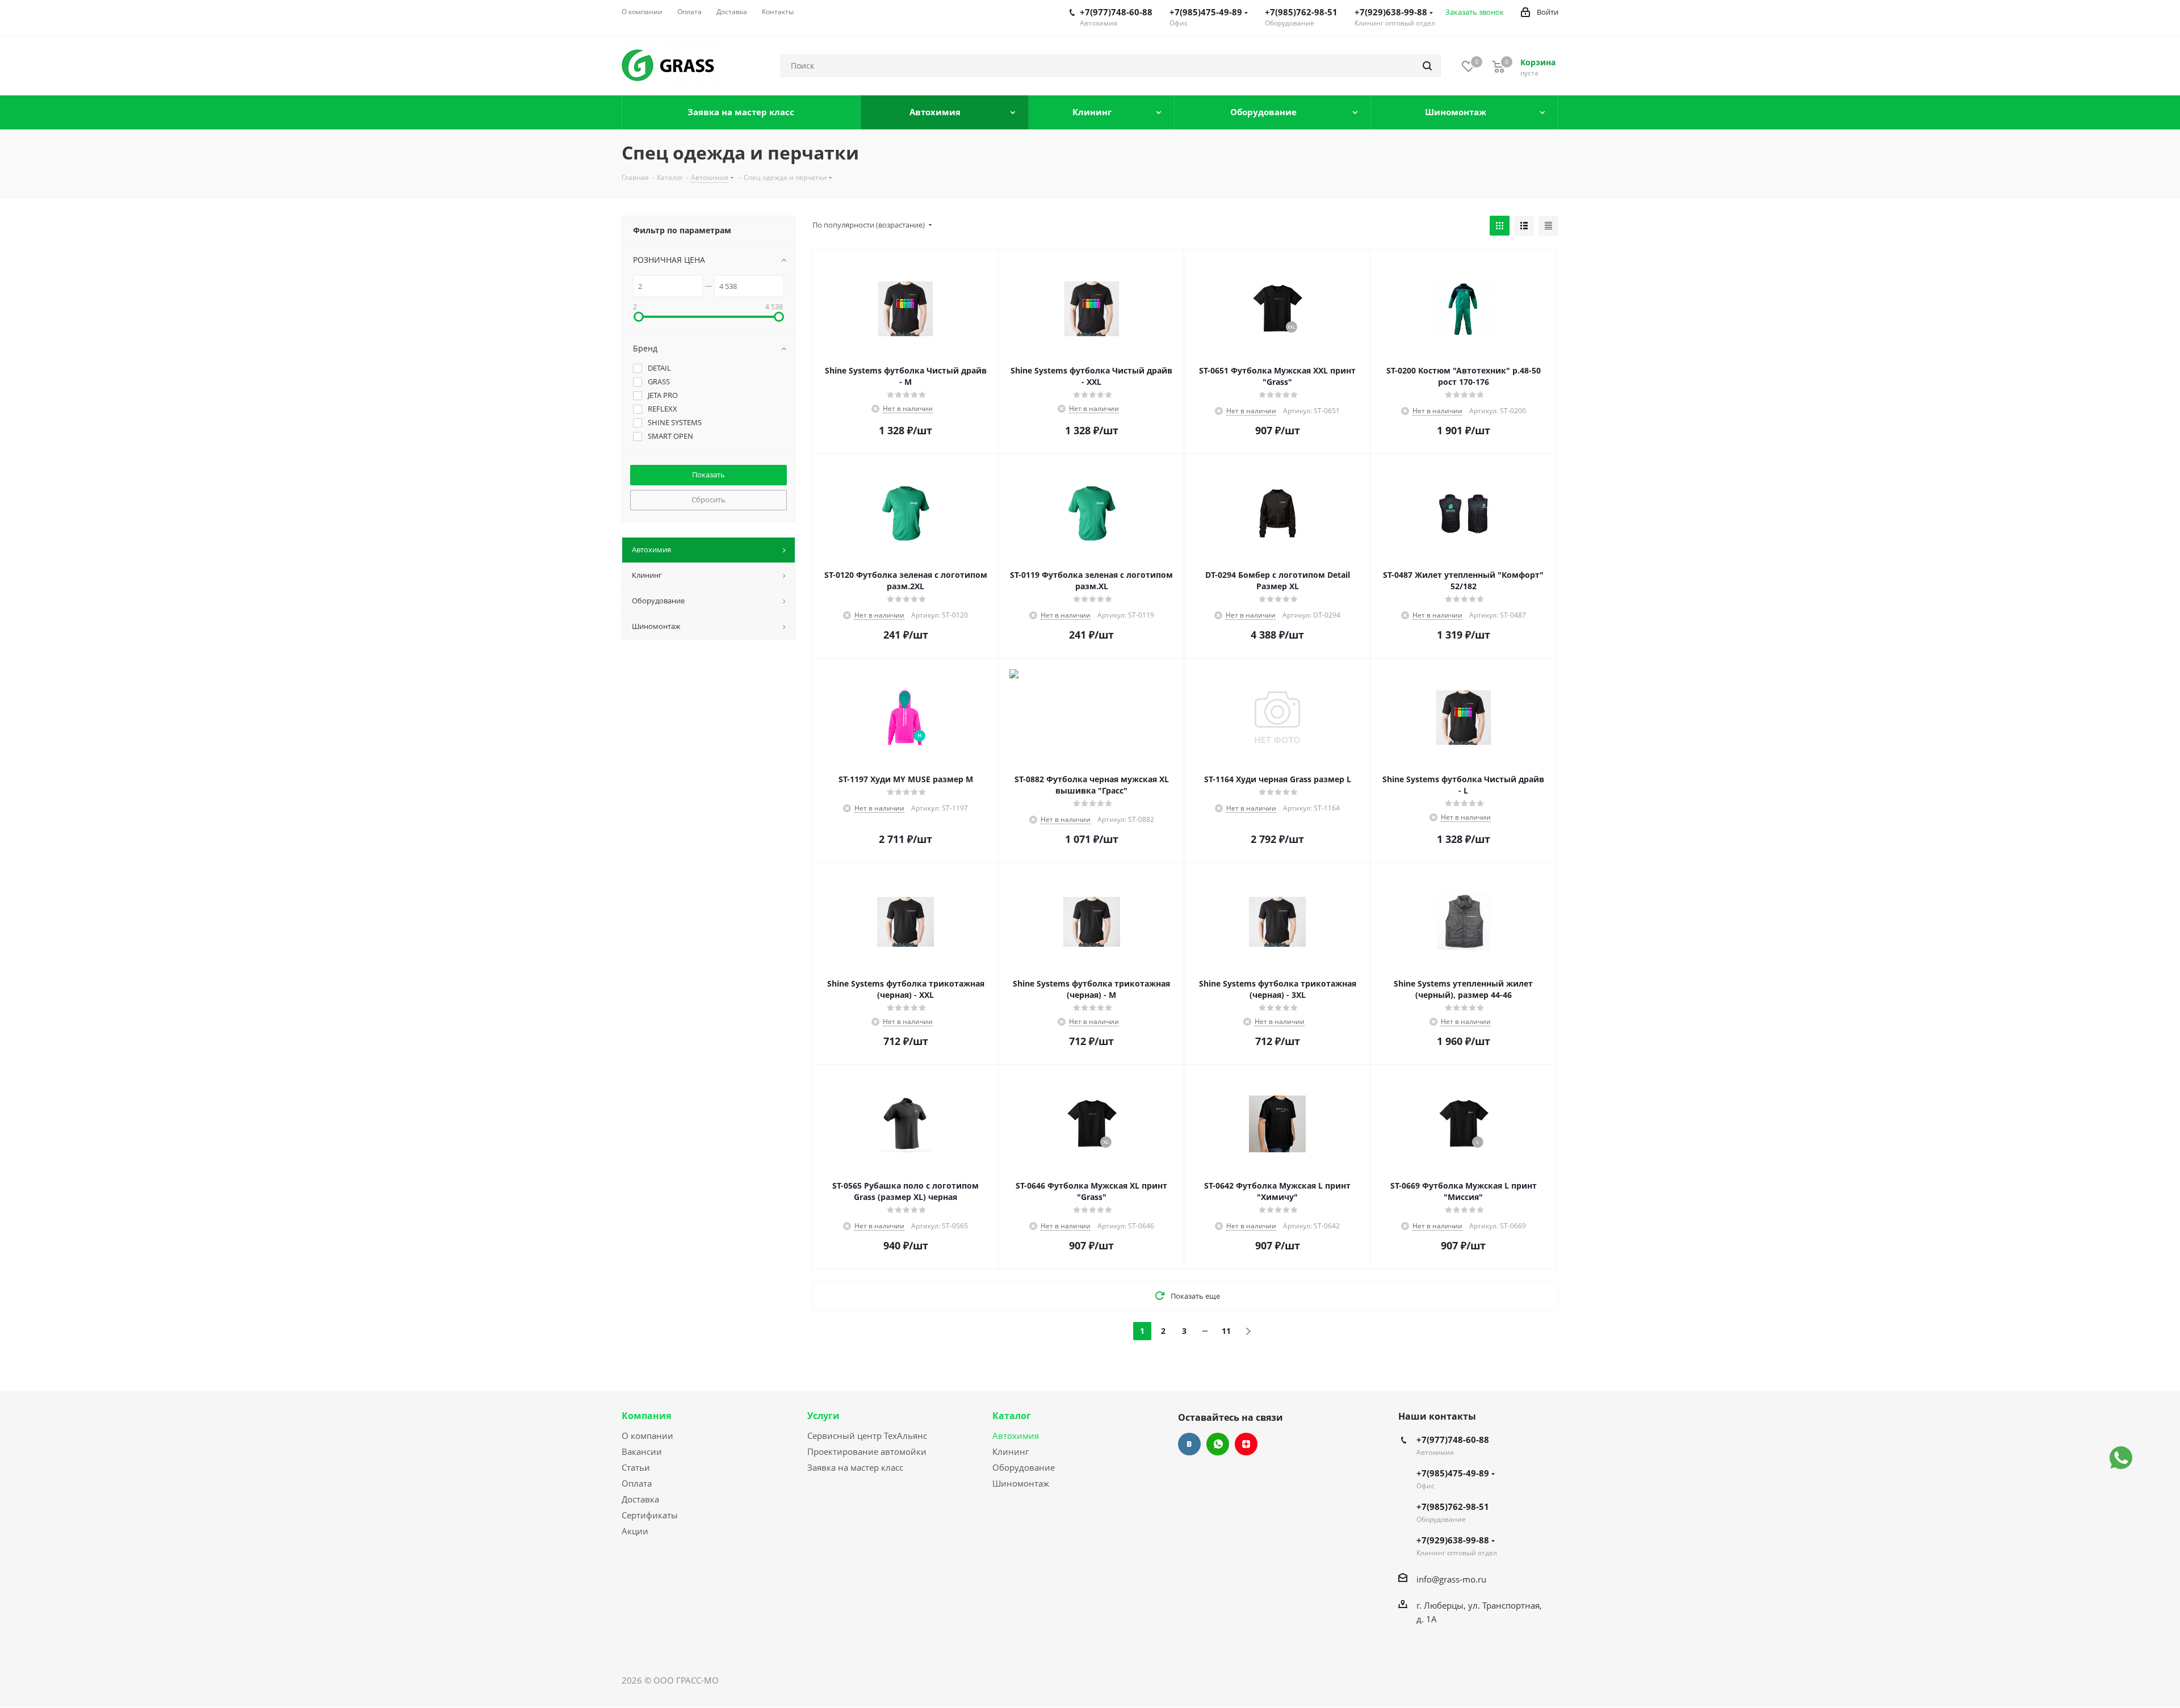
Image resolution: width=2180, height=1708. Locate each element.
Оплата (637, 1483)
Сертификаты (650, 1515)
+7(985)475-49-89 (1206, 12)
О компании (647, 1436)
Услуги (823, 1416)
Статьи (636, 1467)
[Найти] (1427, 66)
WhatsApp (1218, 1444)
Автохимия (1016, 1436)
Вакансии (642, 1451)
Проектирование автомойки (867, 1451)
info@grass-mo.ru (1451, 1579)
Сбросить (708, 500)
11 (1226, 1331)
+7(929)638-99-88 (1391, 12)
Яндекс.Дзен (1246, 1444)
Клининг (1011, 1451)
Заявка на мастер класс (855, 1467)
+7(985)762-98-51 (1301, 12)
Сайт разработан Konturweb (778, 1680)
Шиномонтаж (1021, 1483)
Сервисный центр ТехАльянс (867, 1436)
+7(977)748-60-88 (1116, 12)
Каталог (1012, 1416)
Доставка (640, 1499)
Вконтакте (1189, 1444)
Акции (635, 1531)
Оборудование (1024, 1467)
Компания (646, 1416)
